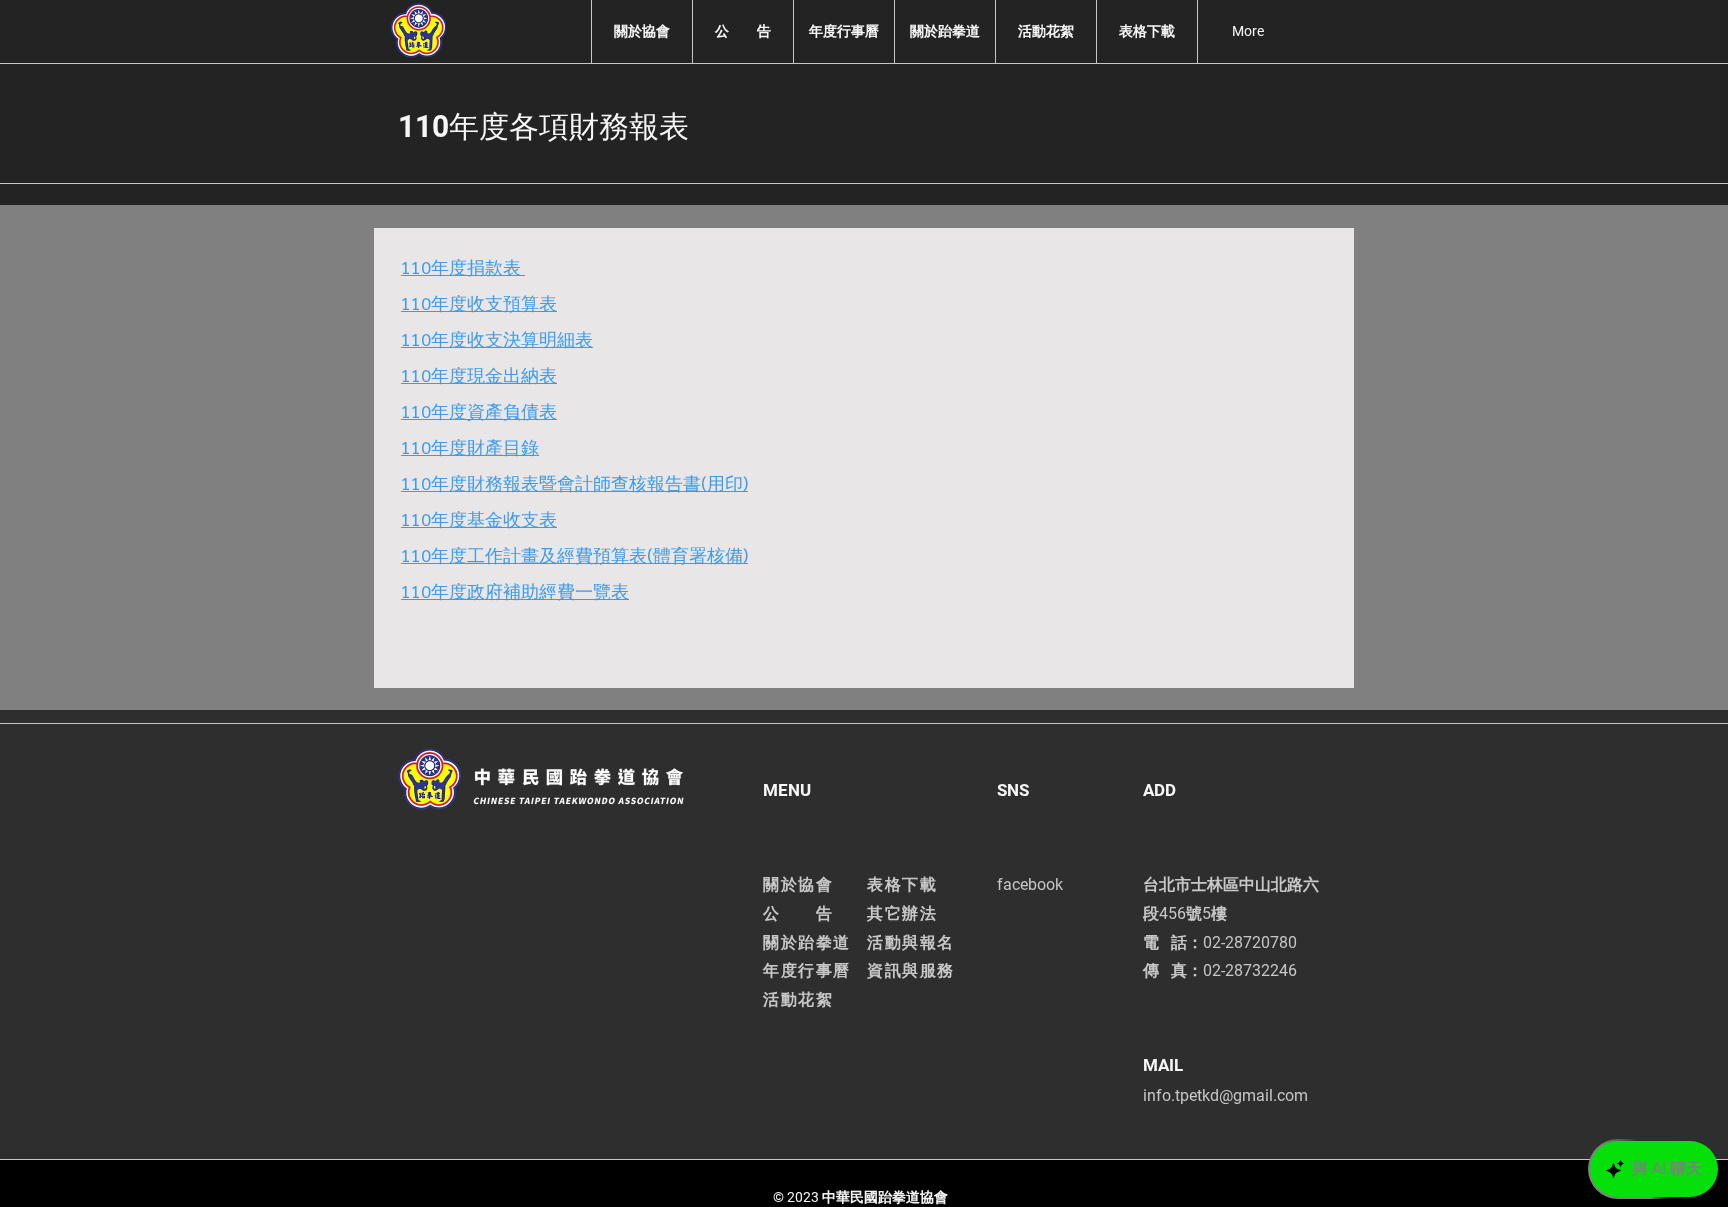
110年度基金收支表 (479, 518)
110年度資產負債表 (479, 410)
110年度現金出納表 (479, 374)
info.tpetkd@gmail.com (1225, 1095)
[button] (641, 31)
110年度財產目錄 (470, 446)
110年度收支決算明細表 (497, 338)
